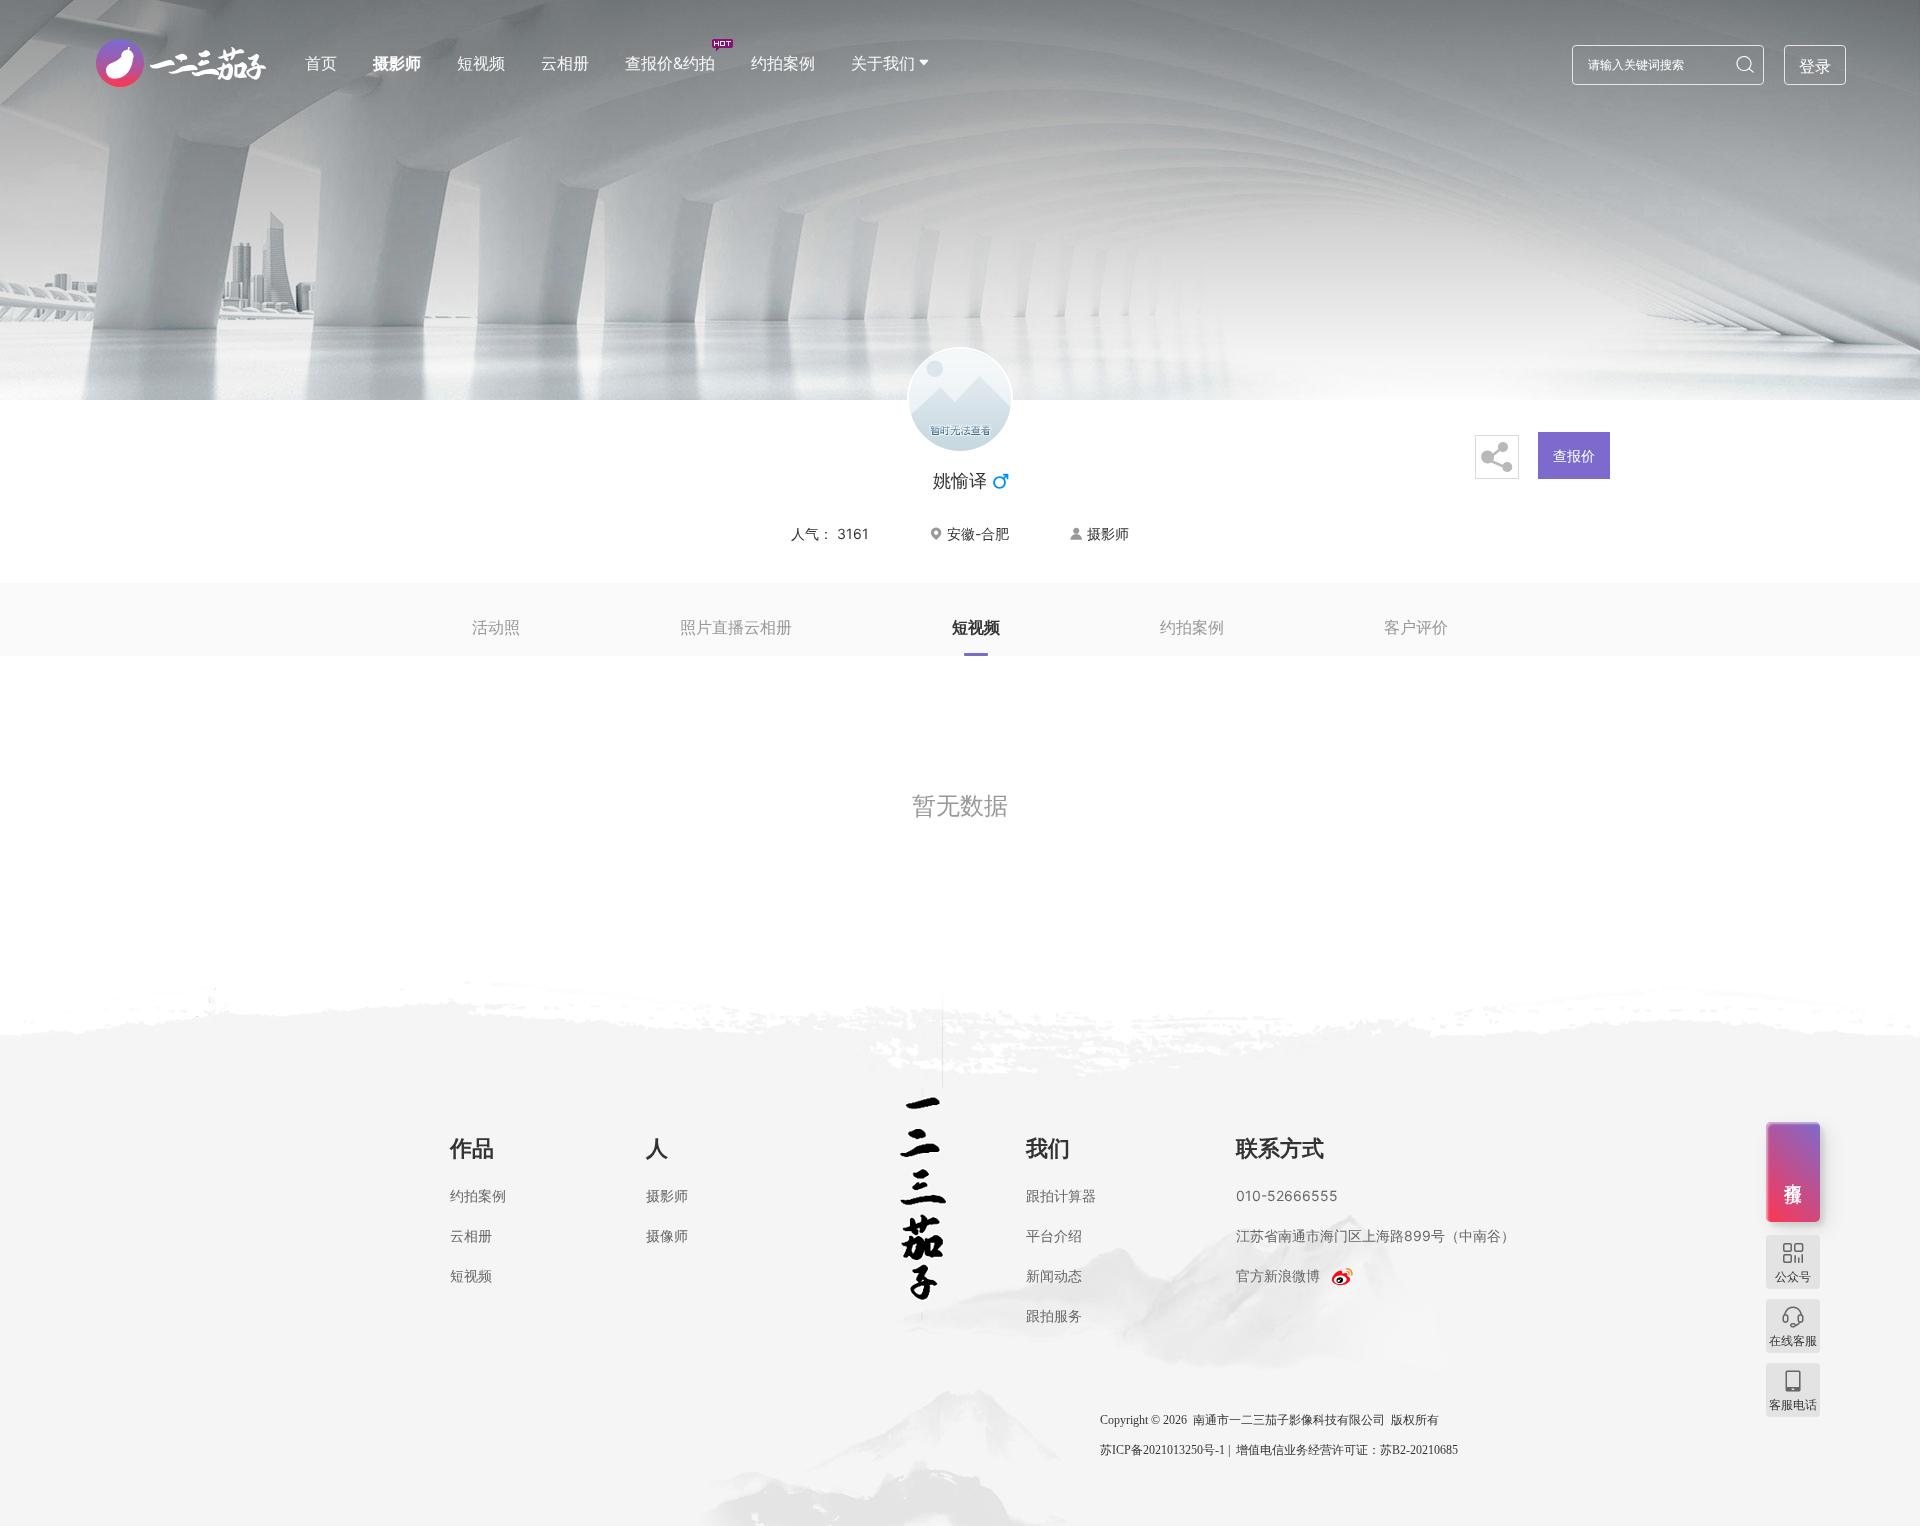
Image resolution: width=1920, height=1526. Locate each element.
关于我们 (883, 63)
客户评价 (1416, 627)
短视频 (481, 63)
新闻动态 (1054, 1275)
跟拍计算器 (1061, 1195)
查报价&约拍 (670, 63)
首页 (321, 63)
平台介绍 (1054, 1235)
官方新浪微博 (1278, 1275)
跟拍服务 (1054, 1315)
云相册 (565, 63)
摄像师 (667, 1235)
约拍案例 (783, 63)
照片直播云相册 (736, 627)
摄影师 (397, 63)
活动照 (496, 627)
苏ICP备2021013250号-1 (1162, 1450)
